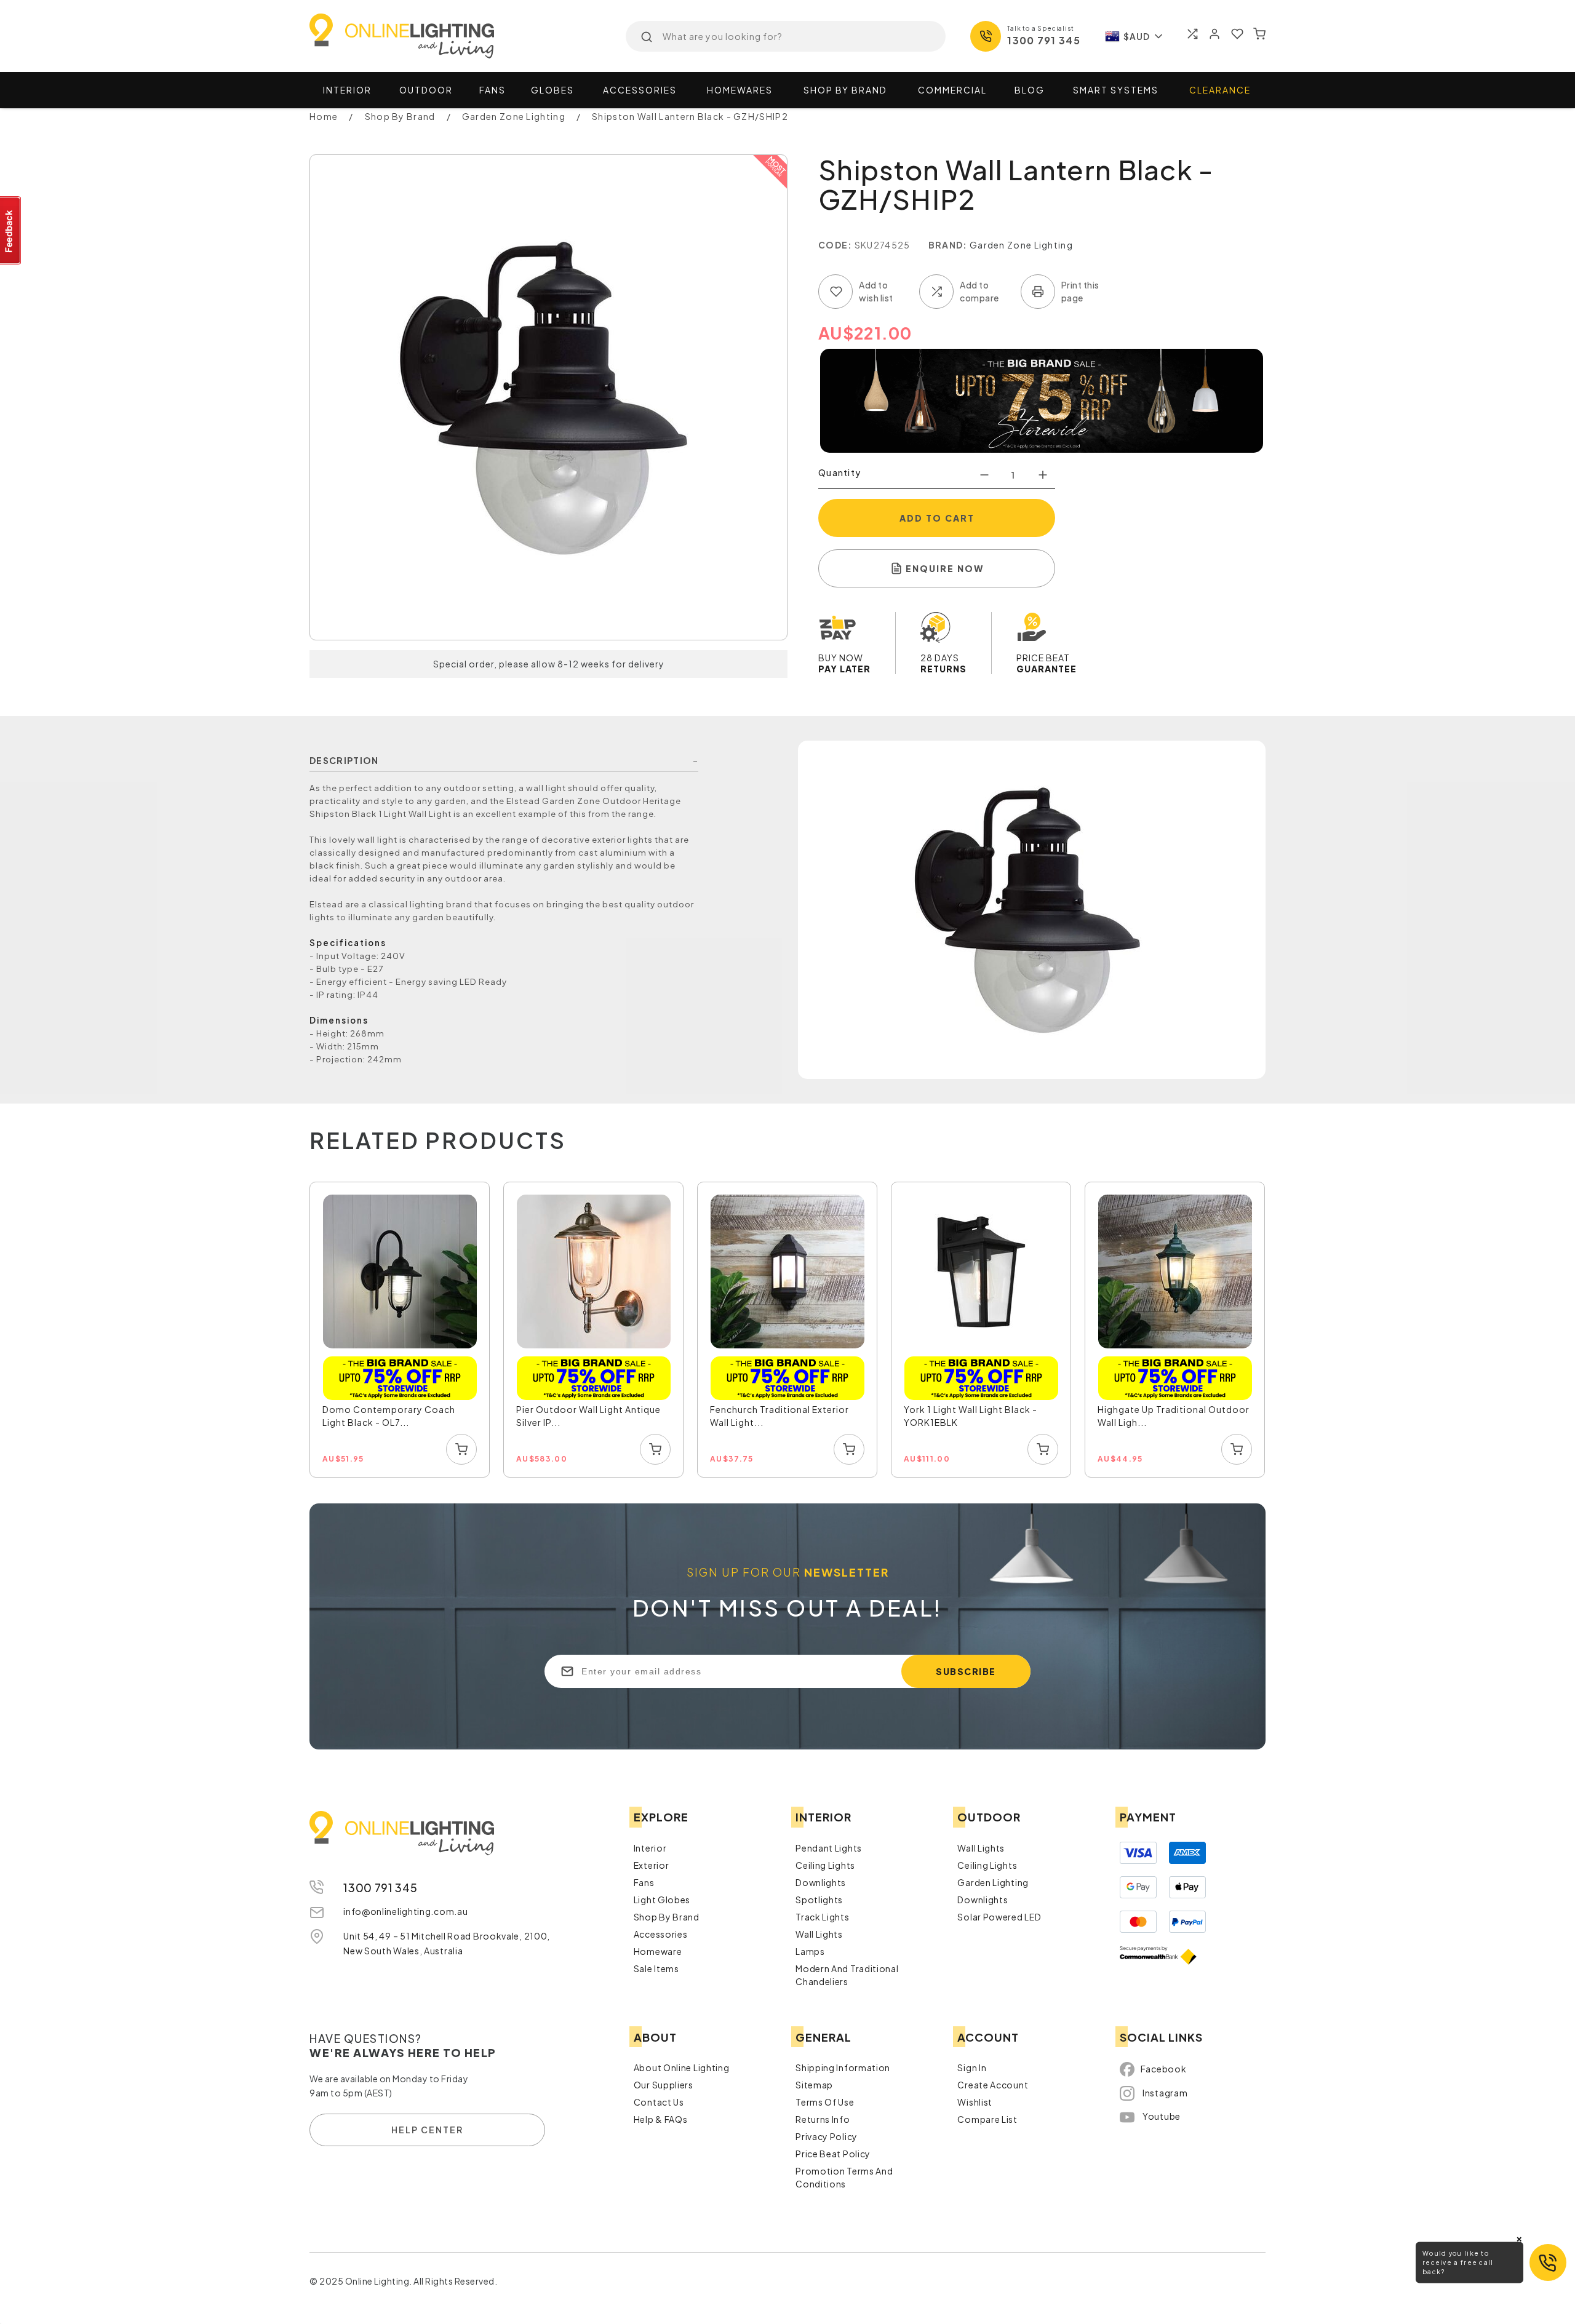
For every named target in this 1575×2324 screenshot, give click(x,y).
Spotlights (819, 1900)
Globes (552, 90)
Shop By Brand (667, 1917)
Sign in (972, 2067)
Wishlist (975, 2102)
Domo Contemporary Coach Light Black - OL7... (389, 1416)
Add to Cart (937, 518)
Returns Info (823, 2119)
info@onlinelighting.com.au (405, 1911)
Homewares (740, 90)
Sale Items (656, 1968)
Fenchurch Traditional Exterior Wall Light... (780, 1416)
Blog (1030, 90)
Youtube (1162, 2116)
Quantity (839, 472)
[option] (400, 1330)
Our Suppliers (664, 2085)
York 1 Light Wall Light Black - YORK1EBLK (971, 1416)
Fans (492, 90)
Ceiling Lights (825, 1865)
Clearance (1220, 90)
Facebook (1164, 2069)
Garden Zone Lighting (1021, 245)
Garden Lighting (993, 1882)
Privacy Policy (827, 2136)
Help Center (427, 2130)
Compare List (987, 2119)
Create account (993, 2085)
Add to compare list (936, 292)
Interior (347, 90)
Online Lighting (402, 36)
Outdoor (426, 90)
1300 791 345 (1044, 40)
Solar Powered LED (999, 1917)
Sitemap (814, 2085)
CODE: (835, 245)
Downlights (821, 1882)
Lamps (810, 1951)
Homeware (658, 1951)
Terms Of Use (825, 2102)
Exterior (652, 1865)
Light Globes (662, 1900)
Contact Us (659, 2102)
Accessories (640, 90)
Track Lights (822, 1917)
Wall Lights (819, 1934)
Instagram (1165, 2093)
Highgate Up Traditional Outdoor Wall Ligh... (1174, 1416)
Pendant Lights (829, 1848)
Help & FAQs (661, 2119)
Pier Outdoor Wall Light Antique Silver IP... (588, 1416)
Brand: (948, 245)
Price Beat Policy (833, 2154)
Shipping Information (843, 2067)
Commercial (952, 90)
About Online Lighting (682, 2067)
